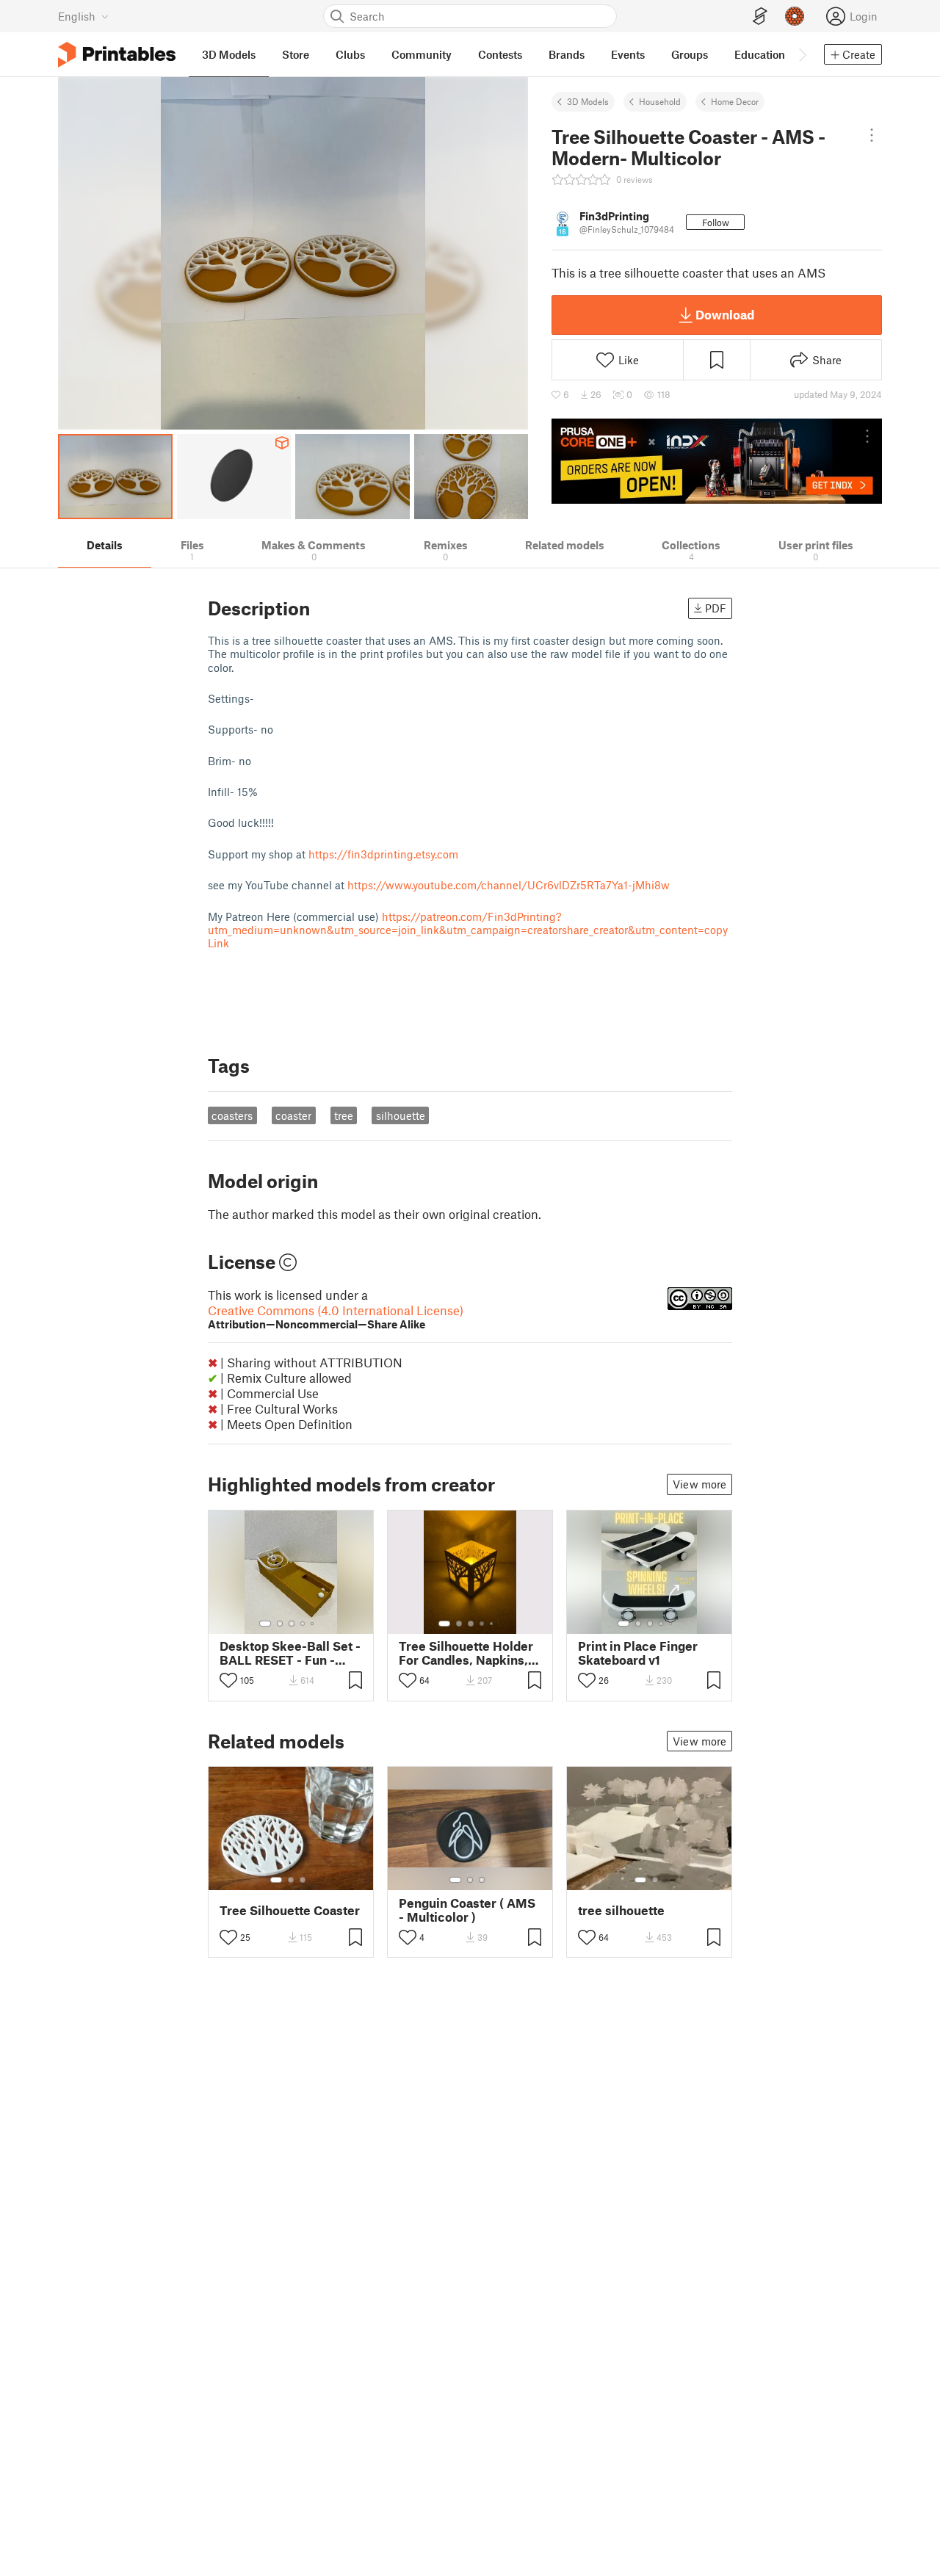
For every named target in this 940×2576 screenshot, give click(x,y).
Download (725, 314)
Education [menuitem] (760, 54)
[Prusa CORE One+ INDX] (717, 461)
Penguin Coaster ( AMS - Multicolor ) (467, 1910)
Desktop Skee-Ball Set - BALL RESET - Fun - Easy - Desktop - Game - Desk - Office (290, 1653)
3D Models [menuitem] (229, 54)
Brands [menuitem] (567, 54)
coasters (232, 1115)
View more (699, 1484)
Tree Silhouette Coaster (290, 1910)
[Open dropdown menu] (872, 135)
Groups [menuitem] (690, 54)
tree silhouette (621, 1910)
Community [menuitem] (422, 54)
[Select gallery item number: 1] (265, 1624)
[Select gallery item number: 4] (303, 1624)
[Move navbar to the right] (802, 54)
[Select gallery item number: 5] (314, 1624)
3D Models (588, 101)
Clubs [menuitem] (350, 54)
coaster (293, 1115)
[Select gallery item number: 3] (292, 1624)
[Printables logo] (117, 55)
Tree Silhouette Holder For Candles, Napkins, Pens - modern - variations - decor (466, 1653)
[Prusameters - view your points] (795, 16)
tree (344, 1115)
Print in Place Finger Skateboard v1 (638, 1653)
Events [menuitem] (628, 54)
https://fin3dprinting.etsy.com (383, 854)
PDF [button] (716, 608)
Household (660, 101)
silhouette (401, 1115)
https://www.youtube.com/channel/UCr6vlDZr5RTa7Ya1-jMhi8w (509, 885)
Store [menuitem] (296, 54)
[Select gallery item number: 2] (280, 1624)
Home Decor (735, 101)
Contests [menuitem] (500, 54)
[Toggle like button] (228, 1680)
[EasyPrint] (760, 17)
